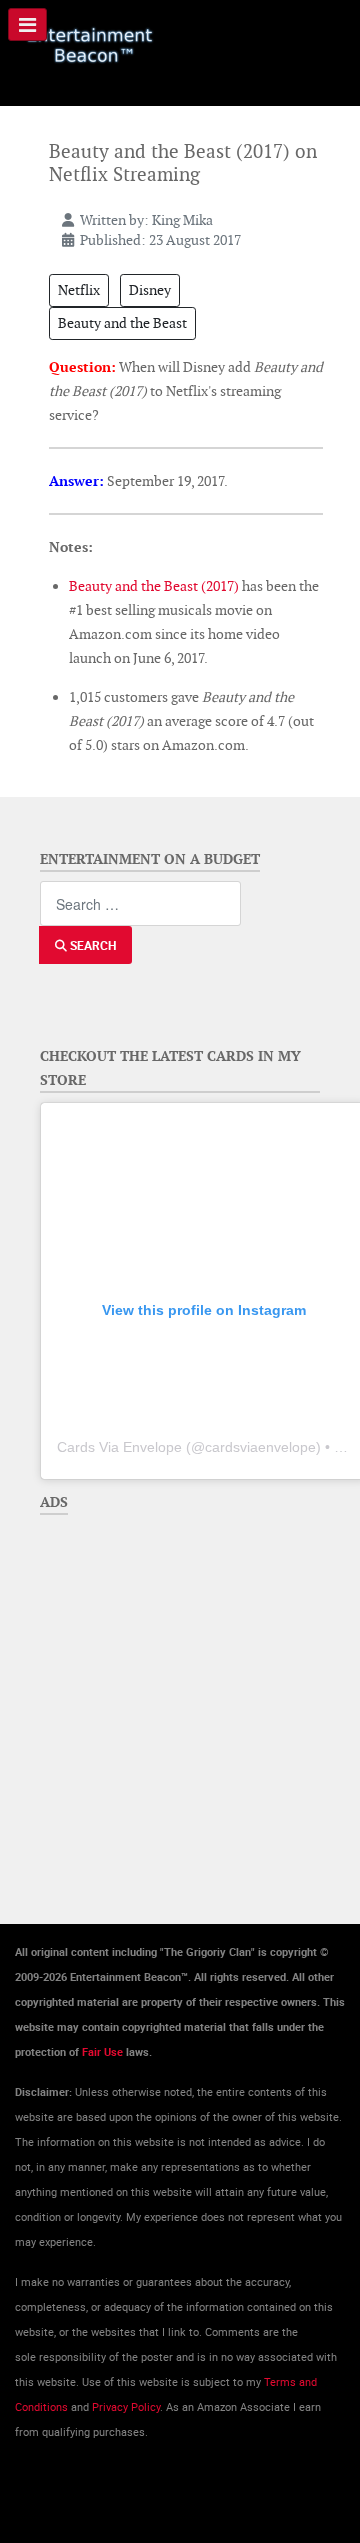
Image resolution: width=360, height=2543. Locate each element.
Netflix (79, 290)
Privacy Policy (126, 2407)
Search (91, 945)
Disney (150, 290)
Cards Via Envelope (119, 1447)
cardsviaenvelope (260, 1447)
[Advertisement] (180, 1704)
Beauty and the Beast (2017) (154, 586)
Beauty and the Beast (122, 323)
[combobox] (140, 903)
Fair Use (102, 2052)
